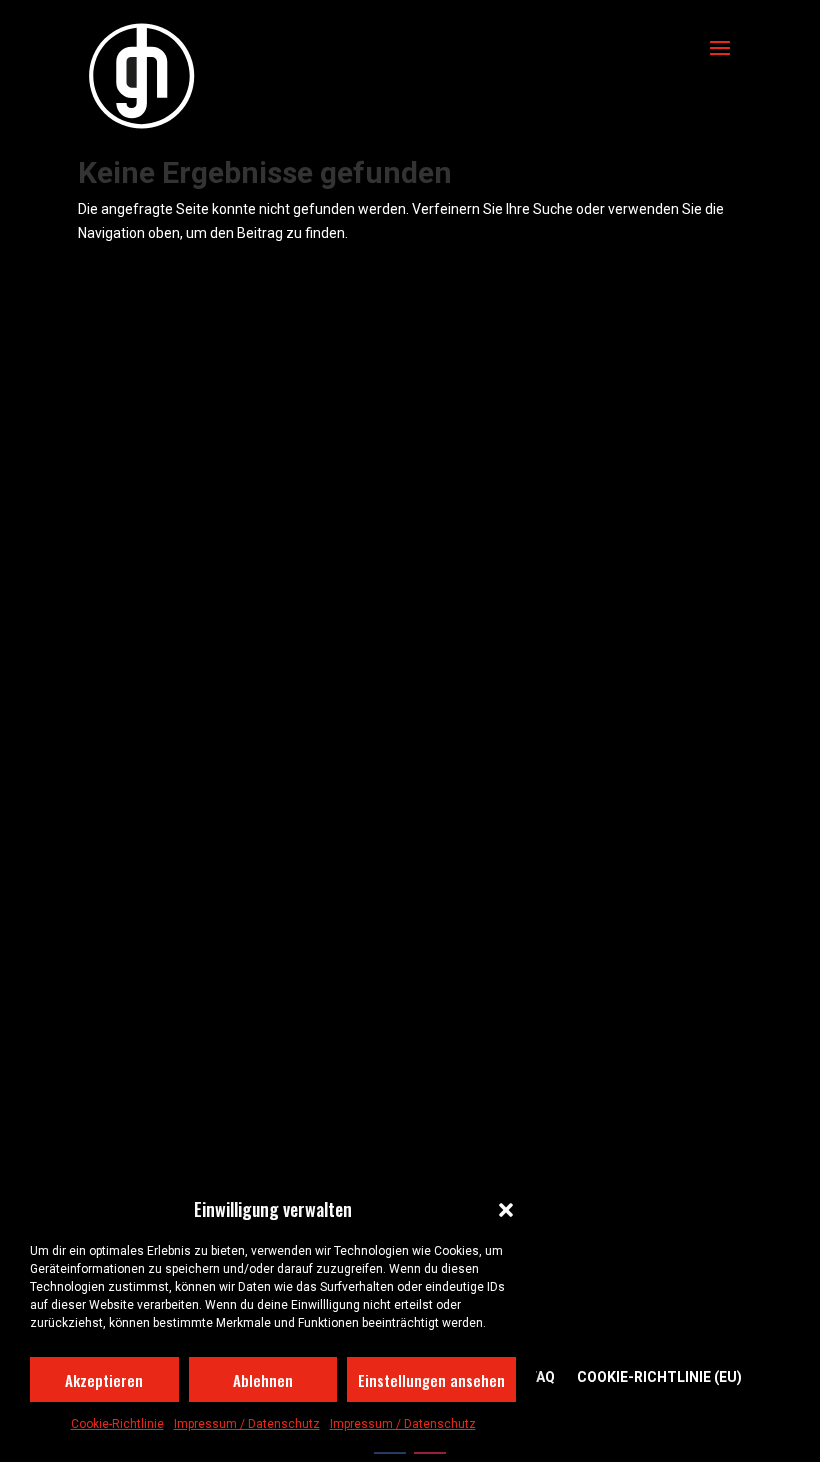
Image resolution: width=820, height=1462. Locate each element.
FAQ (542, 1377)
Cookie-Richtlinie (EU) (659, 1377)
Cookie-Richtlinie (117, 1424)
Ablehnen (263, 1380)
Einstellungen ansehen (431, 1380)
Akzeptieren (104, 1380)
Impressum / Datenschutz (247, 1424)
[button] (506, 1210)
